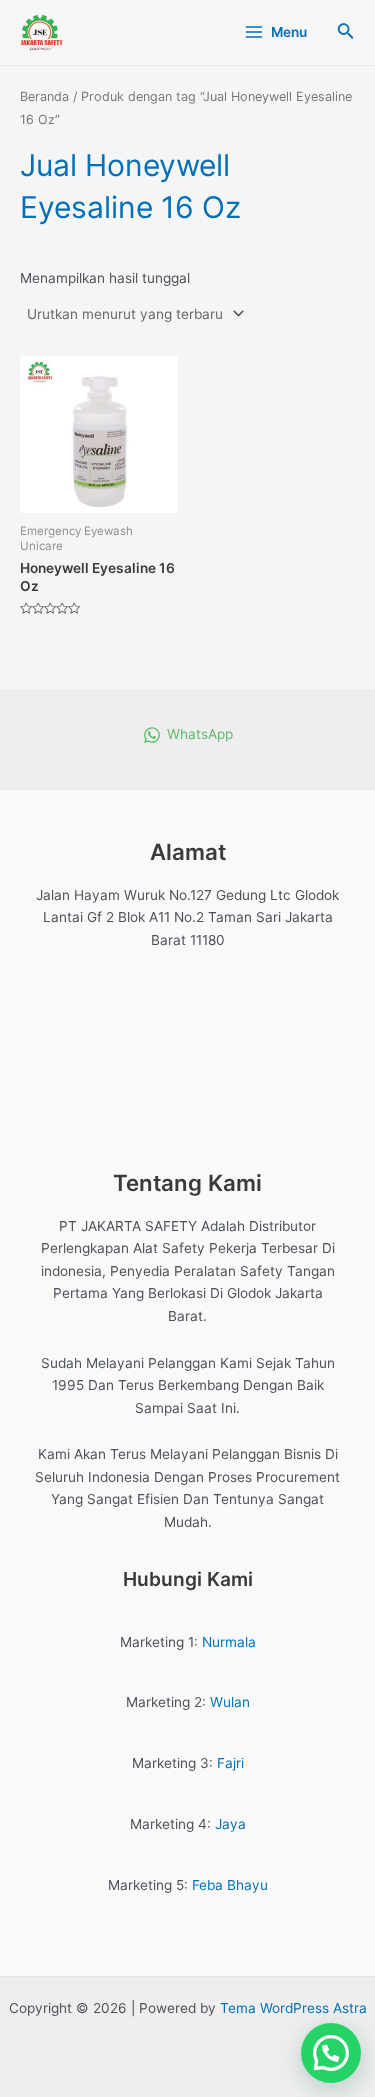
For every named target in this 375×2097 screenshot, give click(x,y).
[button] (331, 2053)
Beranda (44, 96)
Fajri (230, 1763)
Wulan (230, 1702)
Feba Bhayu (230, 1885)
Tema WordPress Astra (293, 2008)
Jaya (230, 1824)
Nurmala (229, 1642)
